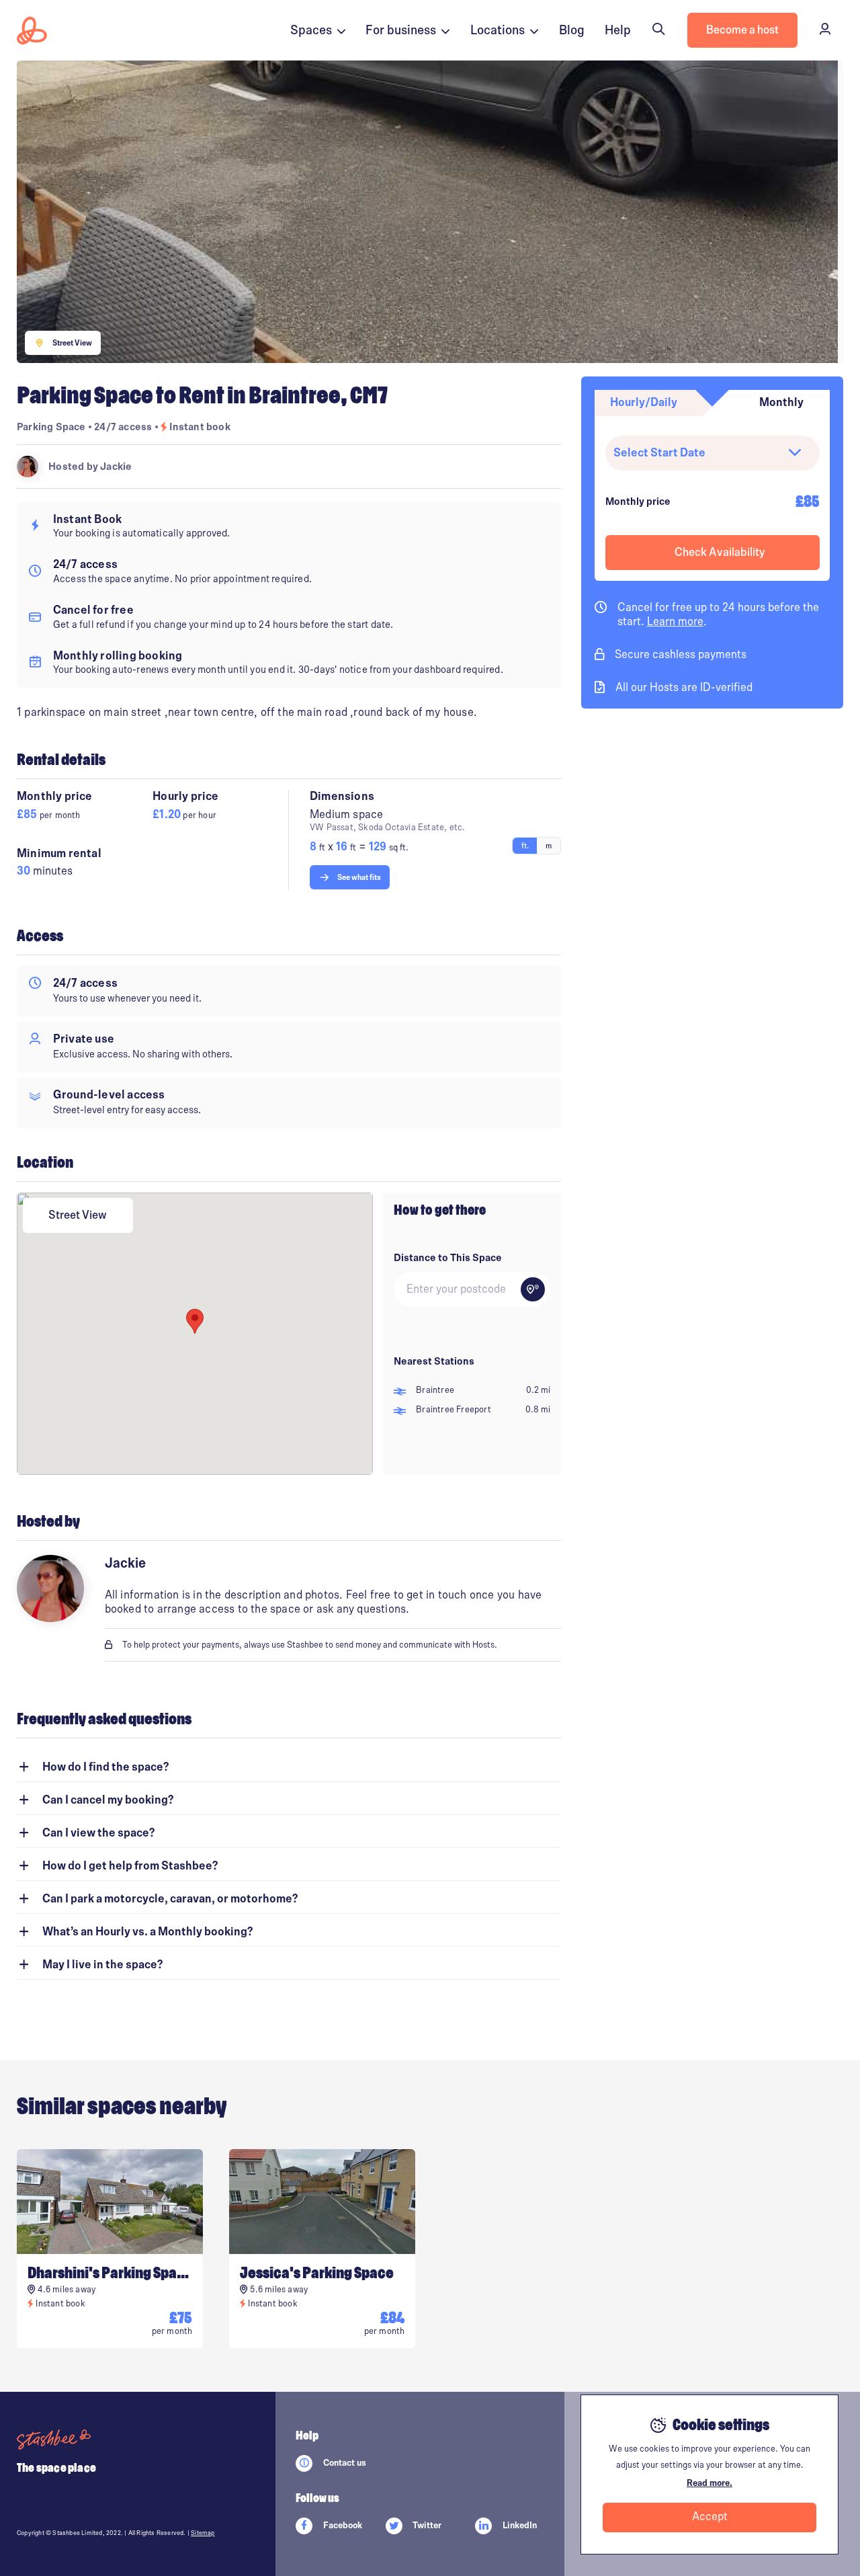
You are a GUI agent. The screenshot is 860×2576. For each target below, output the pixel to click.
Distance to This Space (448, 1258)
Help (618, 30)
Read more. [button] (709, 2483)
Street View (78, 1215)
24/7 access (124, 427)
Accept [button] (710, 2517)
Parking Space (51, 427)
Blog (572, 30)
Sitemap (203, 2533)
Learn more (675, 622)
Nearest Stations (434, 1361)
